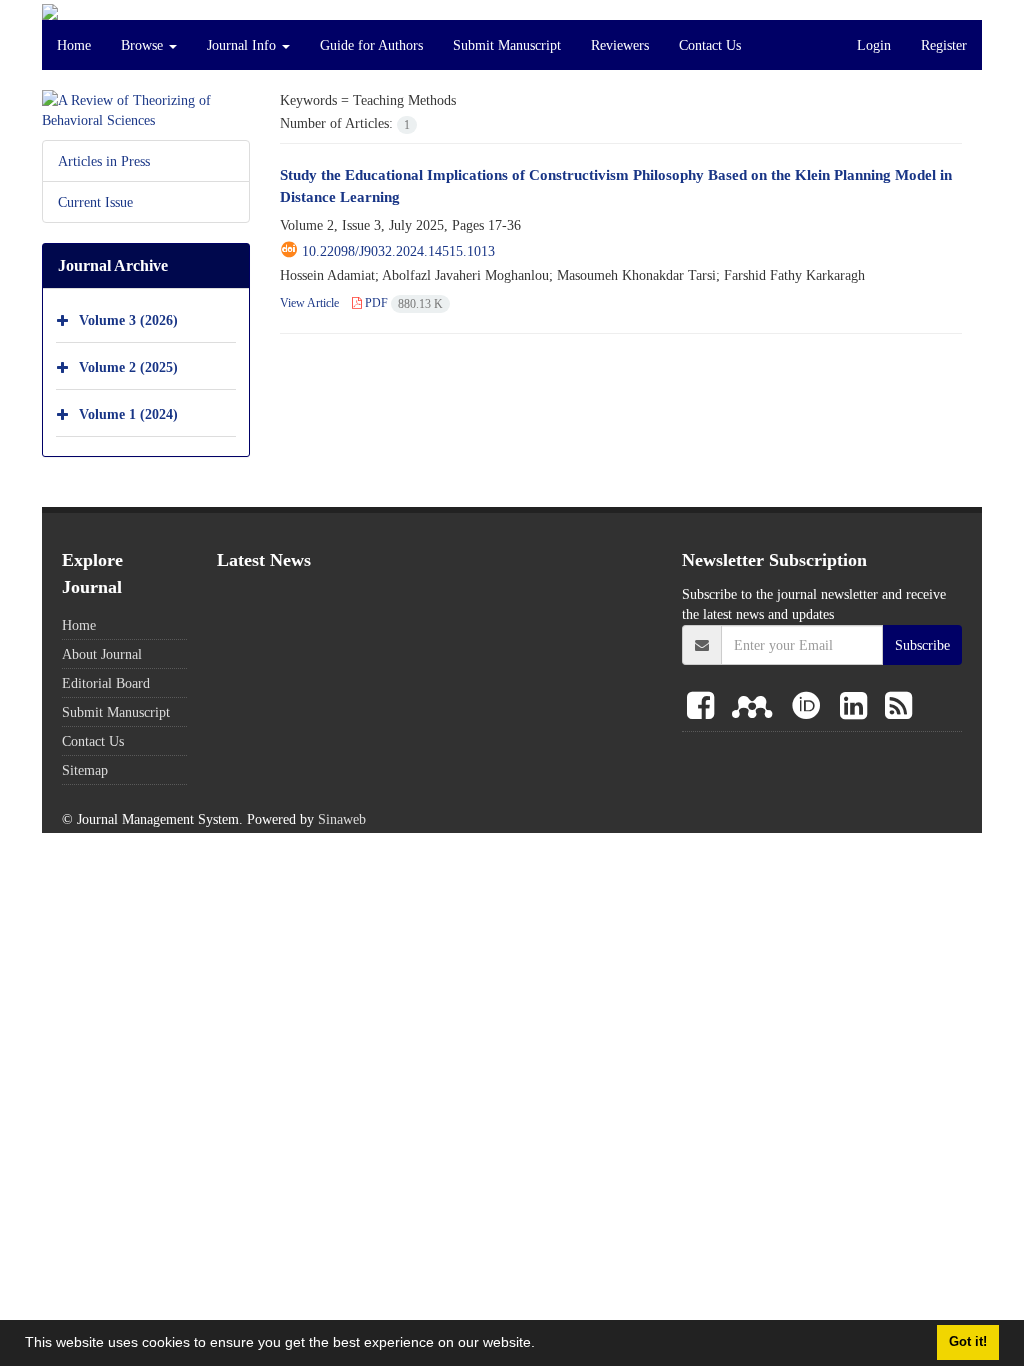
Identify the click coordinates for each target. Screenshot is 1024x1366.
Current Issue (95, 202)
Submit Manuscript (507, 45)
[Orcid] (810, 707)
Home (74, 45)
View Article (309, 302)
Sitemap (85, 770)
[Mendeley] (756, 707)
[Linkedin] (857, 707)
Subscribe (922, 645)
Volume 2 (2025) (128, 366)
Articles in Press (104, 161)
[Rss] (898, 707)
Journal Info (243, 45)
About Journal (102, 654)
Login (874, 45)
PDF (402, 302)
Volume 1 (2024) (128, 413)
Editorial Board (106, 683)
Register (944, 45)
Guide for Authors (371, 45)
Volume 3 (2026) (128, 319)
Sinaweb (342, 819)
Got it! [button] (968, 1342)
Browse (144, 45)
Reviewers (620, 45)
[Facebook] (704, 707)
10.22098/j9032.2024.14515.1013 (398, 251)
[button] (542, 1345)
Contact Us (710, 45)
